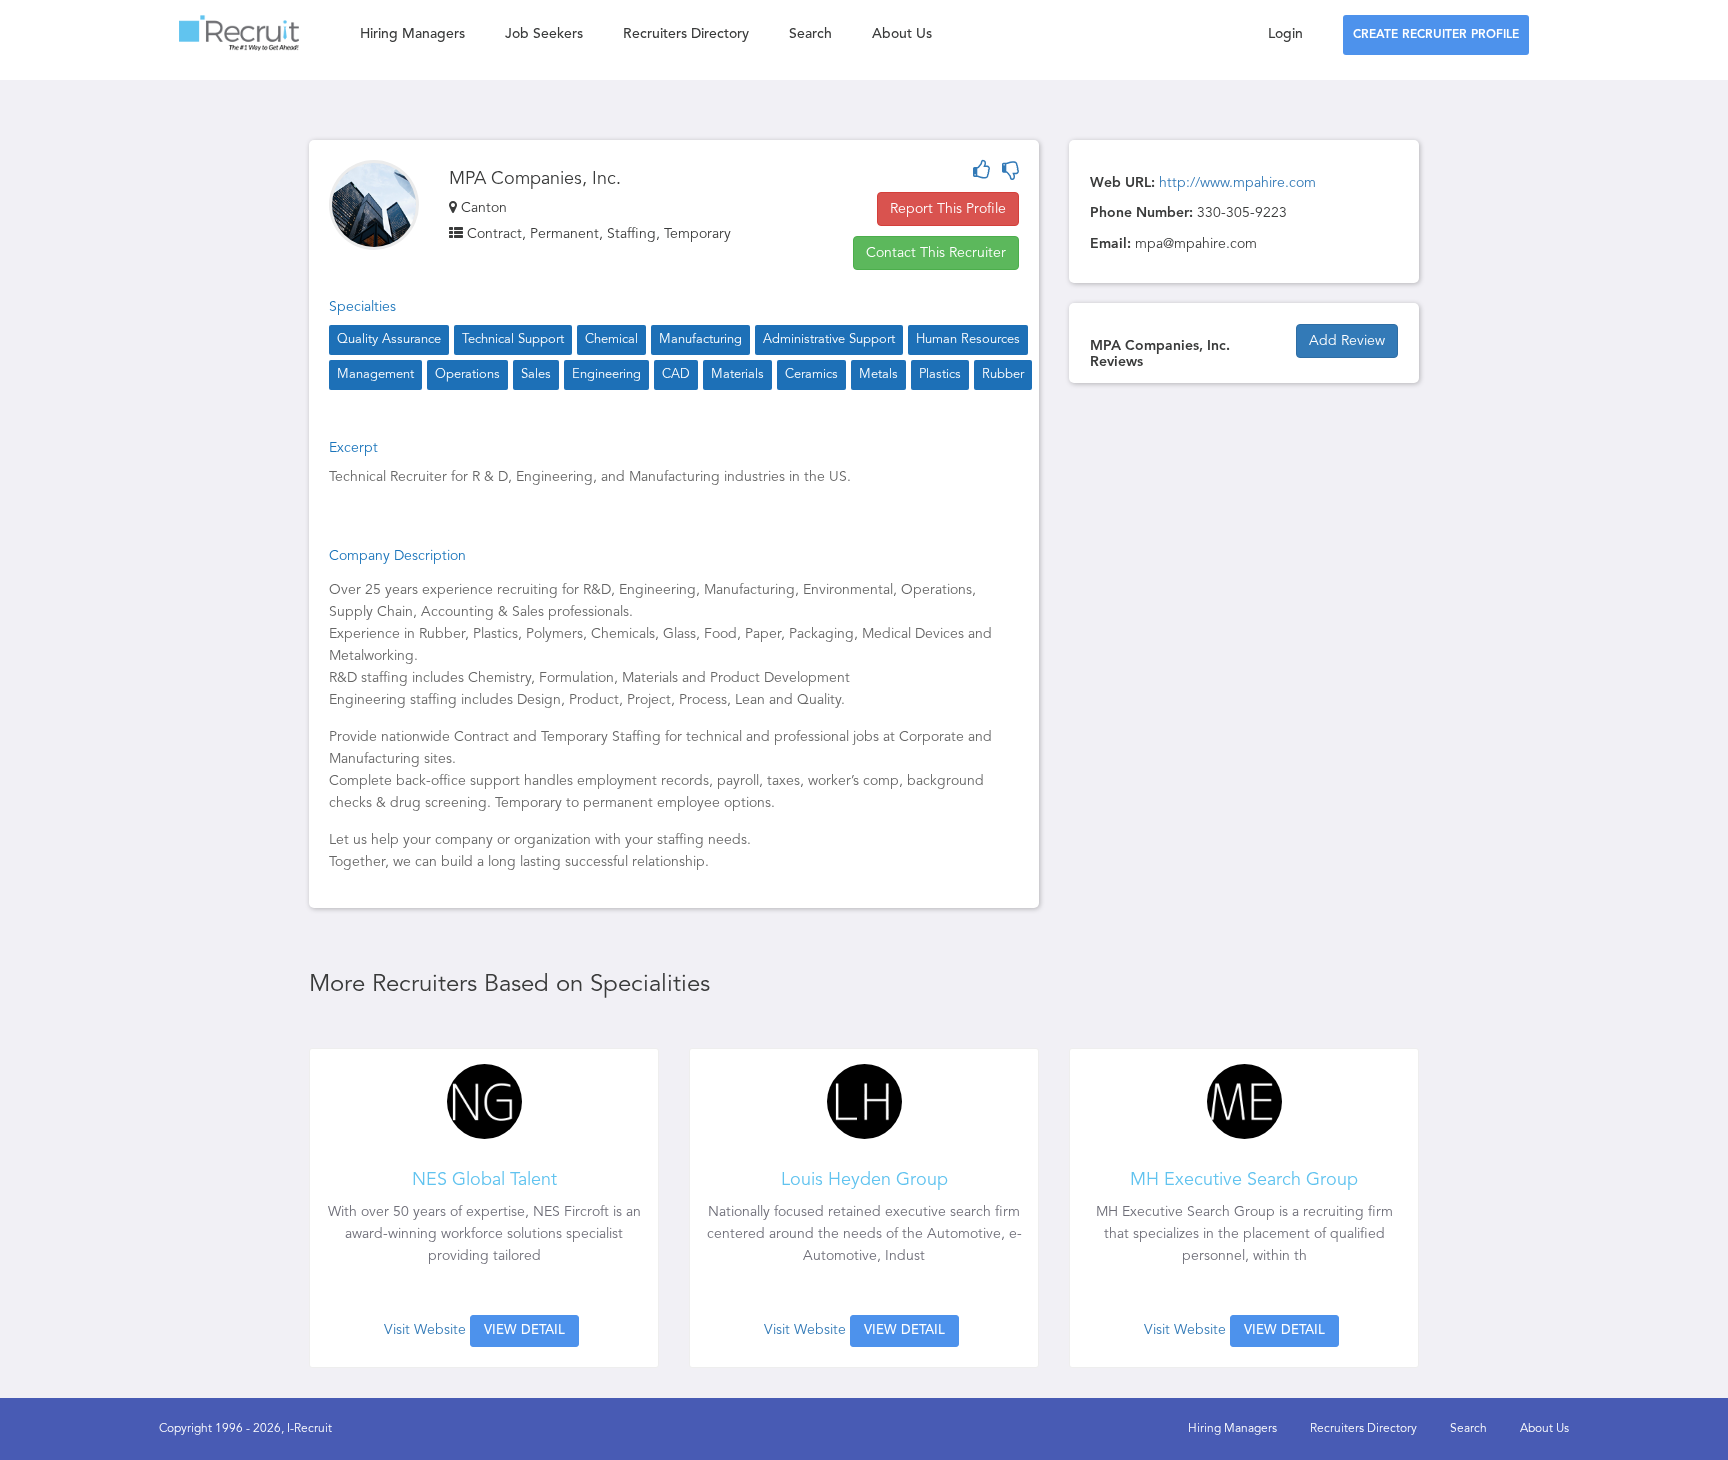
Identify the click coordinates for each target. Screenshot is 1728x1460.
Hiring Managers (412, 34)
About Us (902, 34)
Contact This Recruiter (936, 253)
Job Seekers (544, 34)
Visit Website (425, 1330)
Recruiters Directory (686, 34)
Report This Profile (948, 209)
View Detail (524, 1330)
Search (810, 34)
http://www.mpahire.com (1237, 183)
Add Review (1347, 341)
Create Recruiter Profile (1436, 35)
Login (1285, 34)
